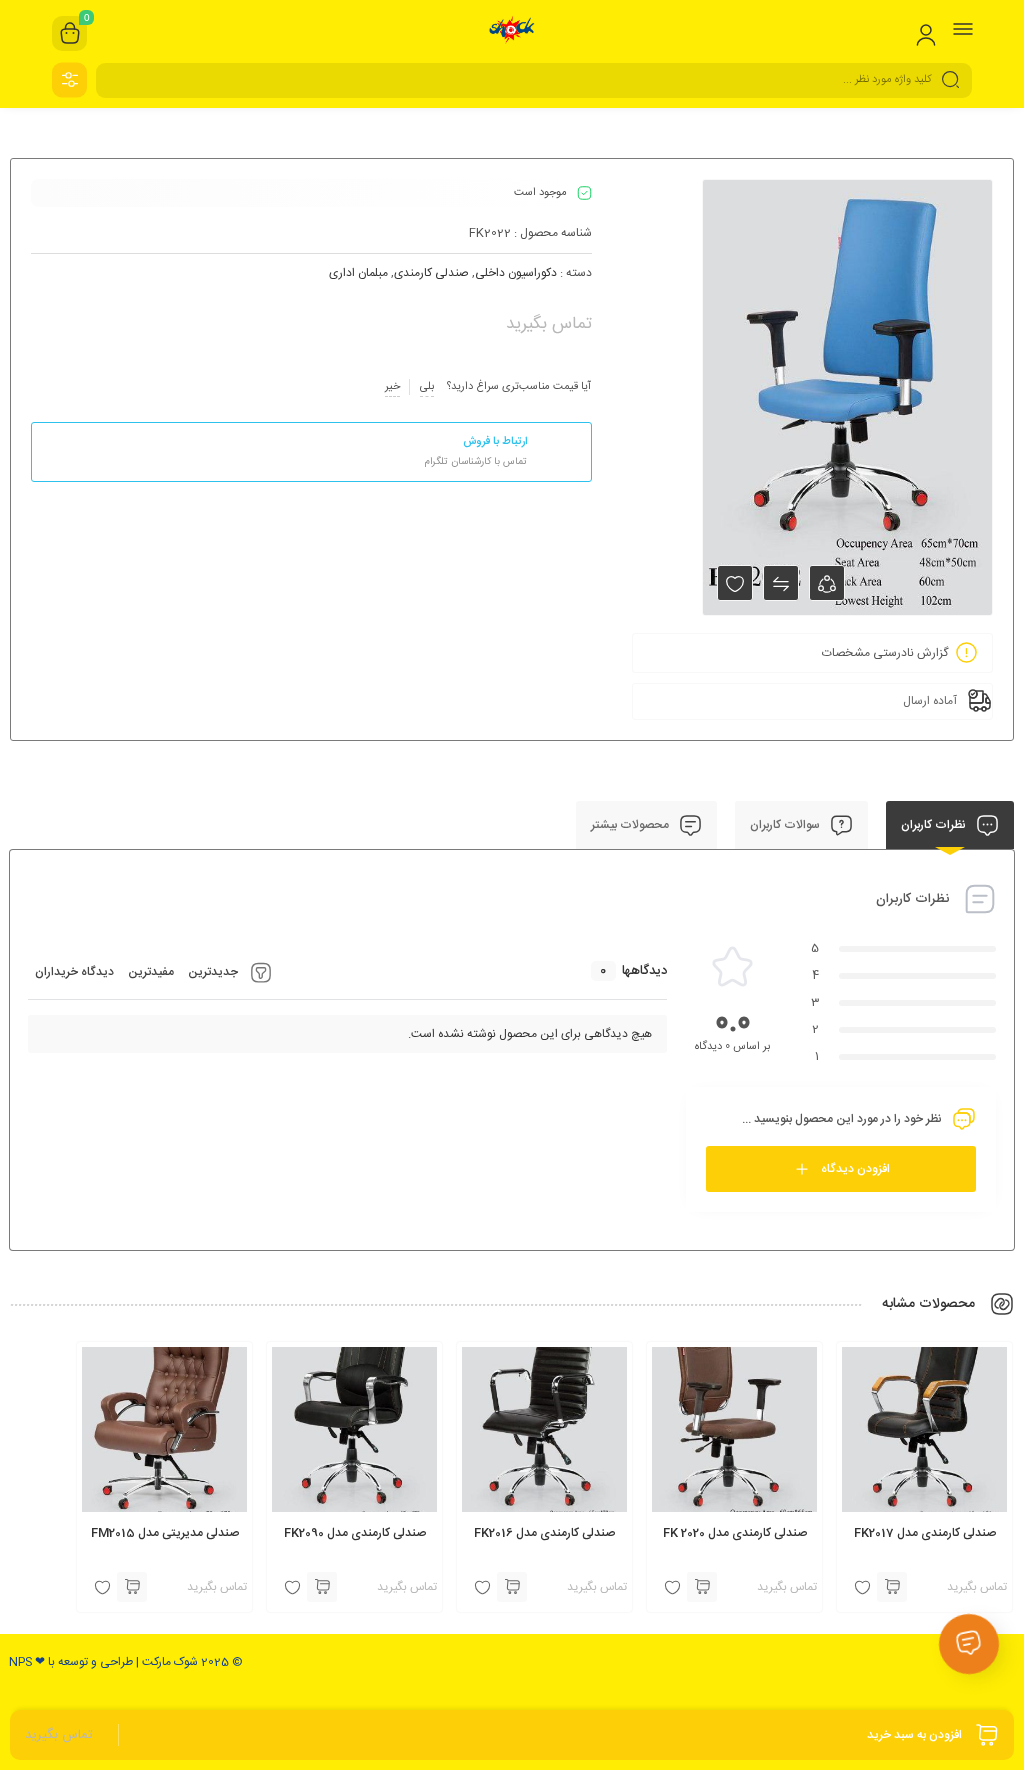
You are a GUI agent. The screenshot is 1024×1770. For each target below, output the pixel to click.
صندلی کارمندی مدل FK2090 (355, 1533)
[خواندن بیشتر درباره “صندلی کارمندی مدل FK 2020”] (702, 1587)
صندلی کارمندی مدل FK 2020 (735, 1533)
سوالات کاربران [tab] (786, 825)
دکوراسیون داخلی (516, 273)
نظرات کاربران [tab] (935, 825)
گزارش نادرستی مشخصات (885, 653)
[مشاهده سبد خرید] (70, 34)
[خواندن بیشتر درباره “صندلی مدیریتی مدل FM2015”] (132, 1587)
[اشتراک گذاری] (827, 583)
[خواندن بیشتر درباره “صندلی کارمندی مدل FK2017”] (892, 1587)
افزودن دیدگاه (855, 1169)
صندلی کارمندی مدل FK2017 (925, 1533)
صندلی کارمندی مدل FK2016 (544, 1533)
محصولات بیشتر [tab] (631, 825)
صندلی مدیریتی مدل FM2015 (165, 1533)
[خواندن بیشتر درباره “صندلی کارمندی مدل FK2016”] (512, 1587)
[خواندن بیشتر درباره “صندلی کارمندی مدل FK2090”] (322, 1587)
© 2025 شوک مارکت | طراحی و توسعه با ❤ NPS (126, 1662)
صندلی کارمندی (431, 273)
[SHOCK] (512, 33)
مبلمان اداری (358, 273)
